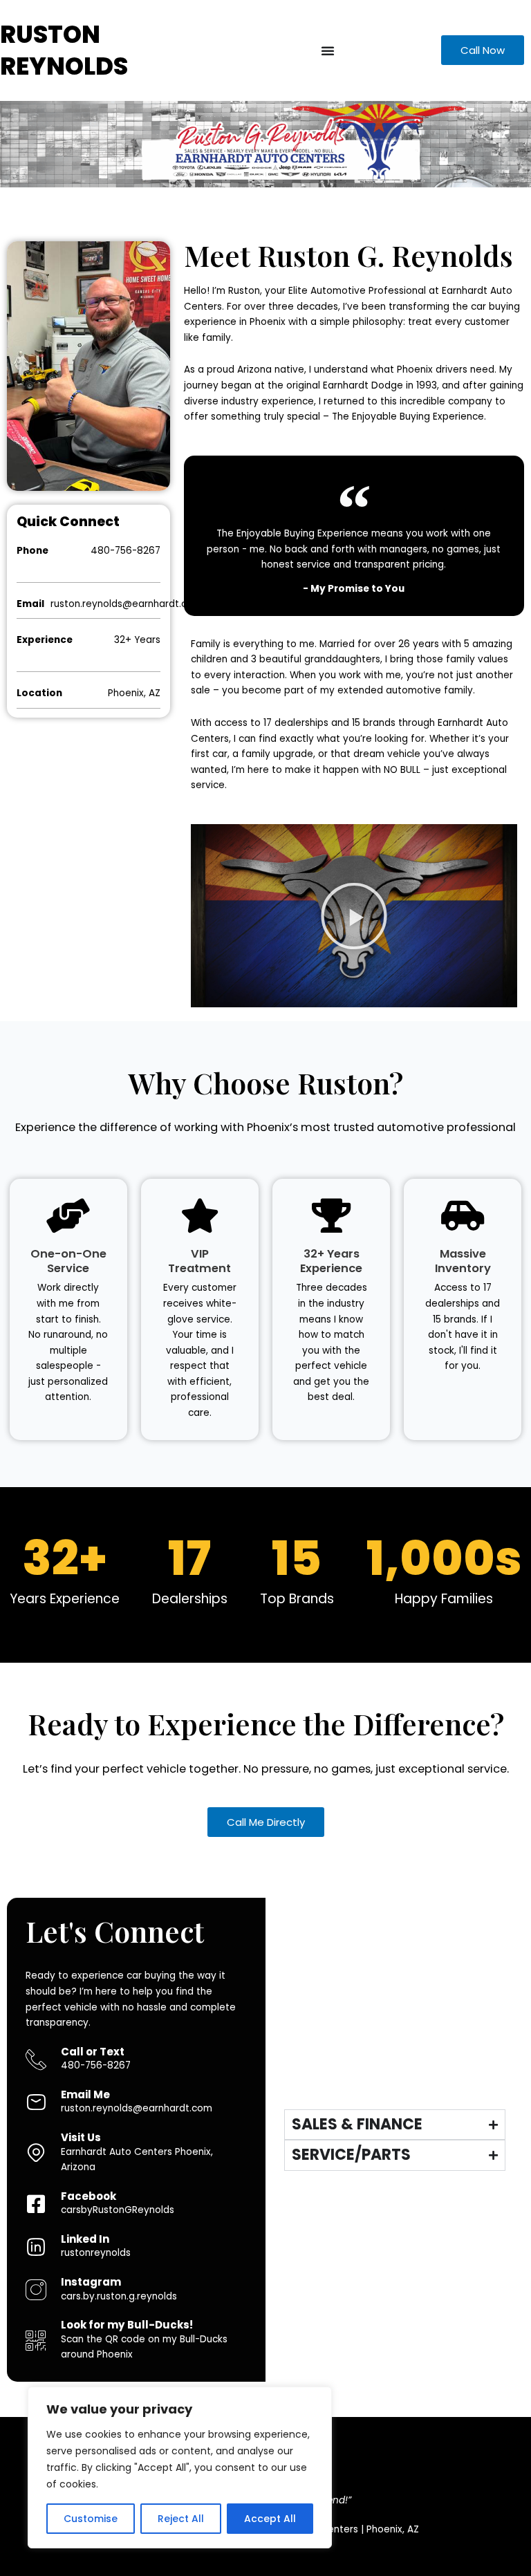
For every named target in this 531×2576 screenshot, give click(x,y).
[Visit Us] (36, 2153)
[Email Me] (36, 2102)
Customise (91, 2519)
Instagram (91, 2282)
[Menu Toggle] (328, 50)
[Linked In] (36, 2247)
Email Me (85, 2094)
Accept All (270, 2519)
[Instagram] (36, 2290)
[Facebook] (36, 2204)
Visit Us (81, 2137)
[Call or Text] (36, 2060)
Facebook (88, 2196)
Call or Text (93, 2052)
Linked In (85, 2239)
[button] (354, 916)
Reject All (181, 2519)
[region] (180, 2467)
